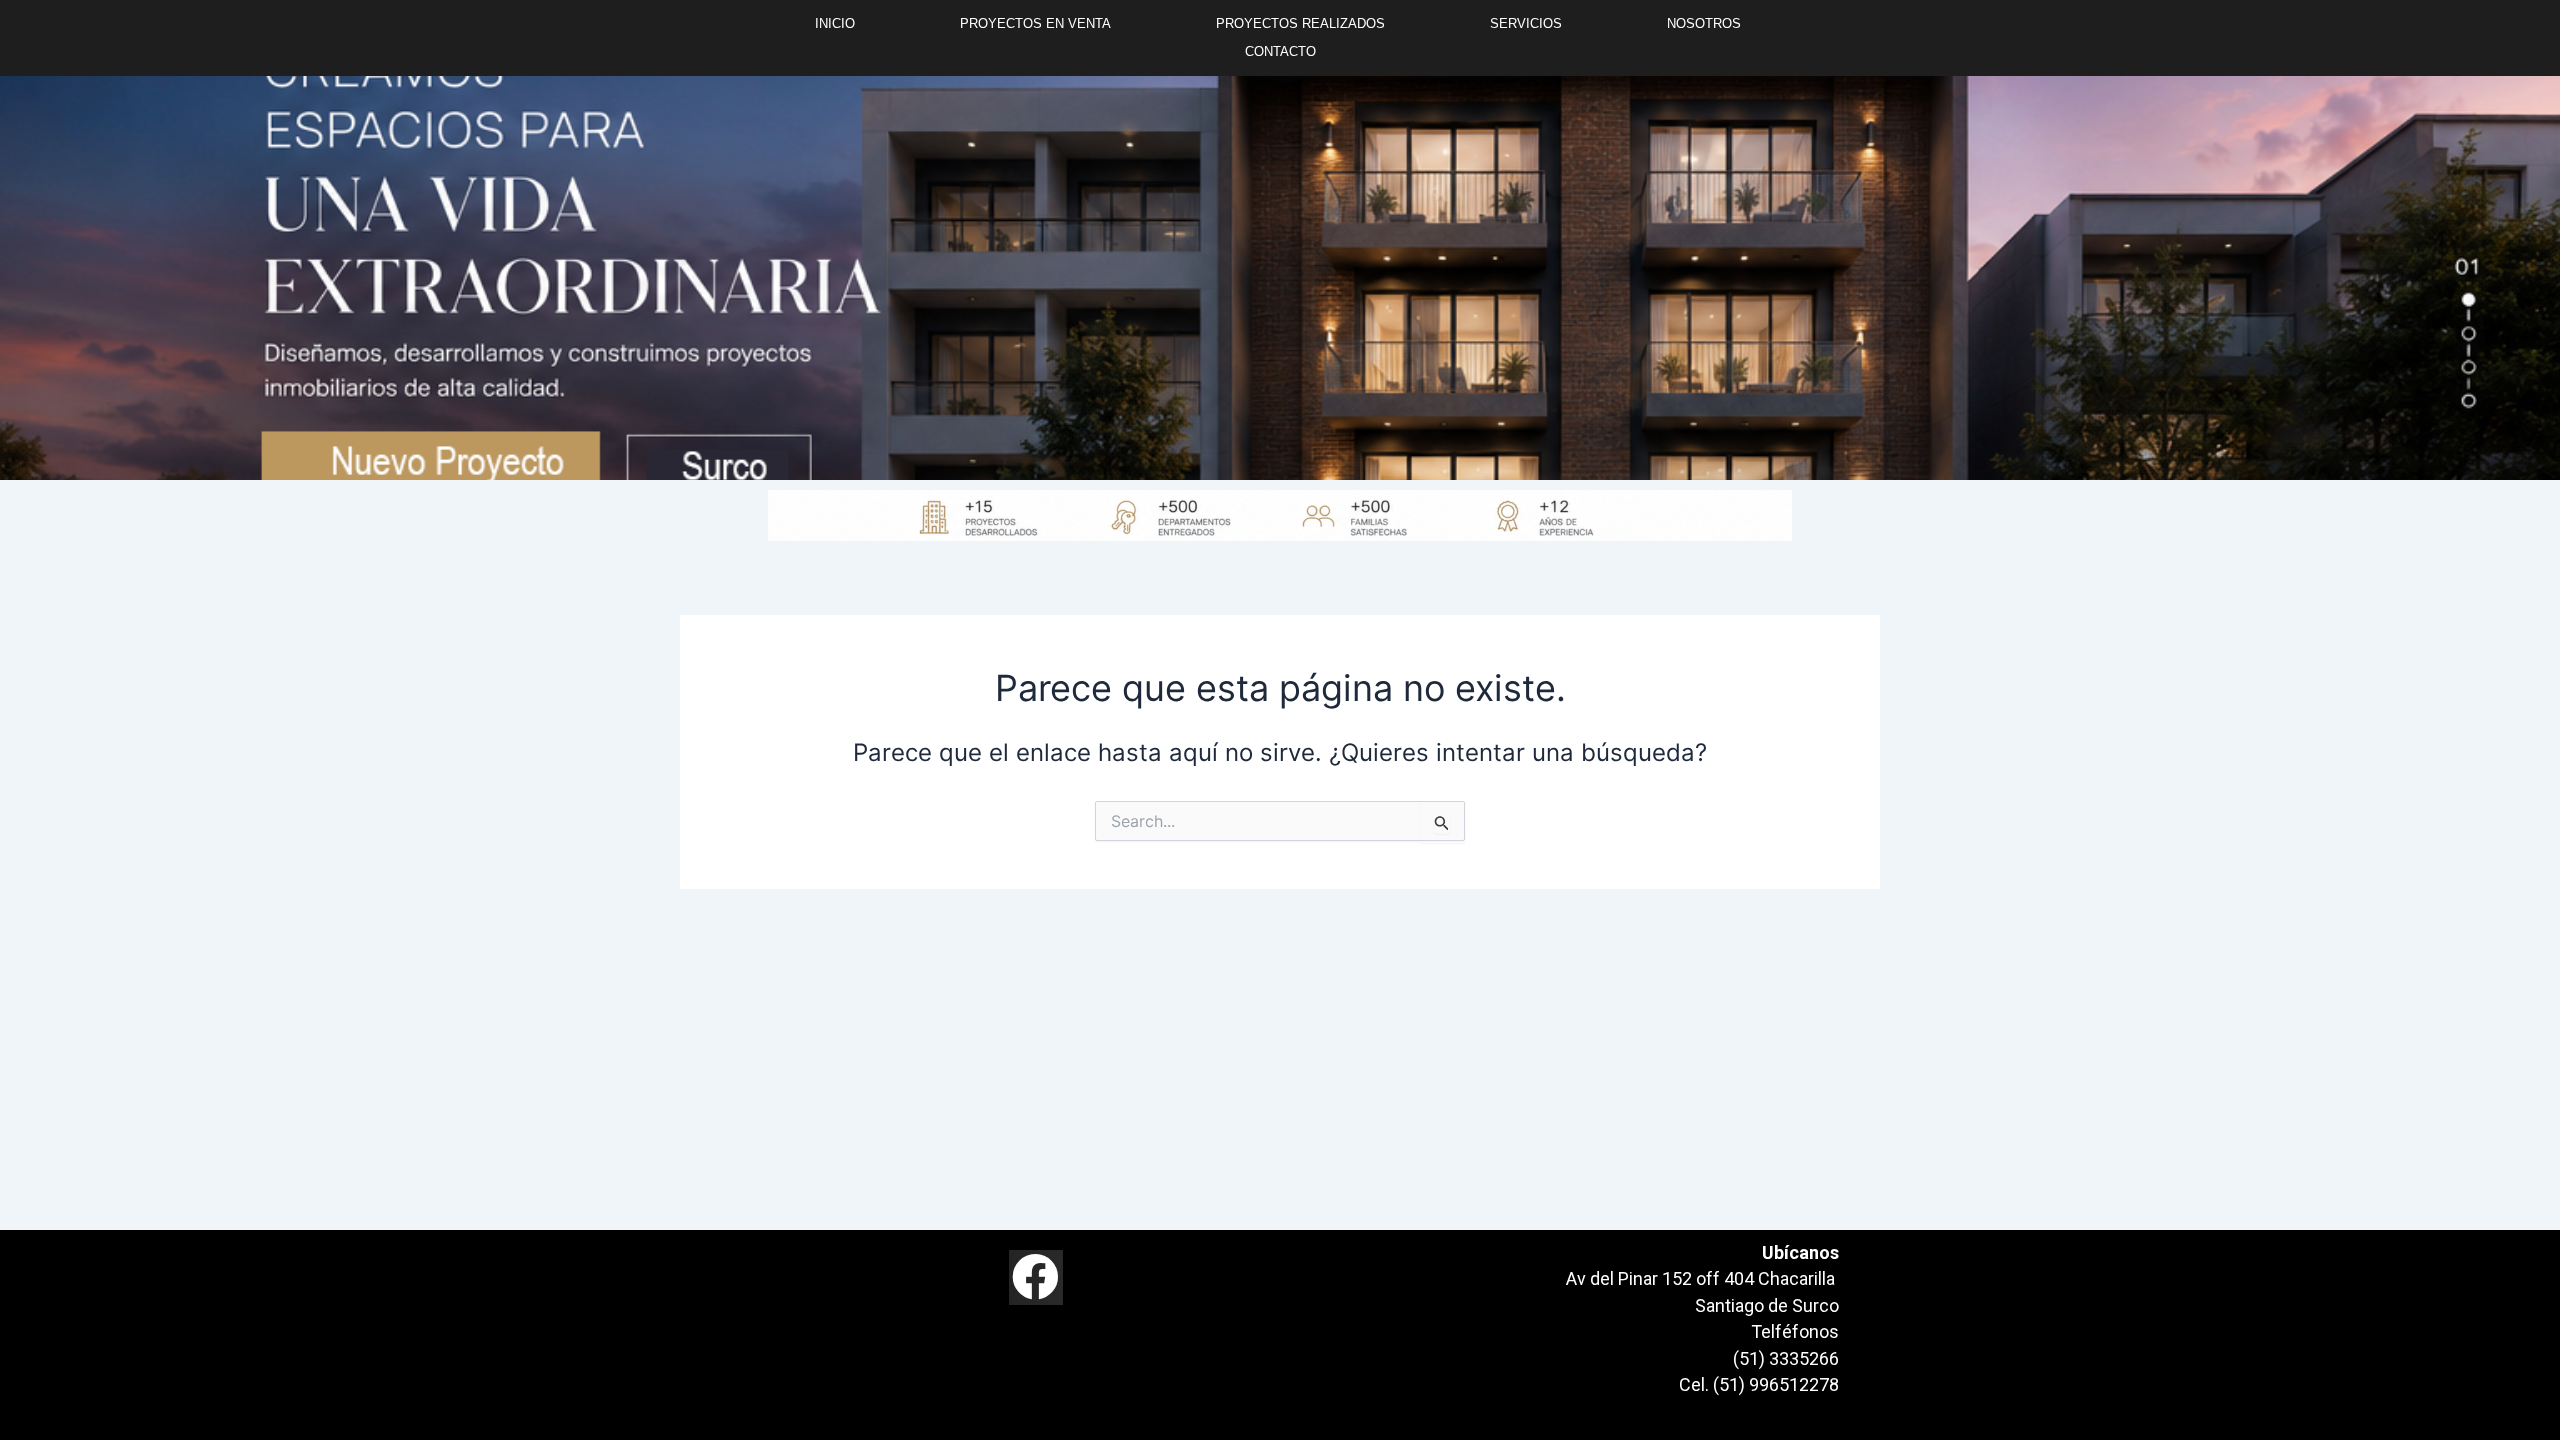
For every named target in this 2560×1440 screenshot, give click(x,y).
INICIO (835, 23)
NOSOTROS (1704, 23)
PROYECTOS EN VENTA (1035, 23)
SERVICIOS (1526, 23)
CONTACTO (1280, 51)
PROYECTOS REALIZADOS (1300, 23)
